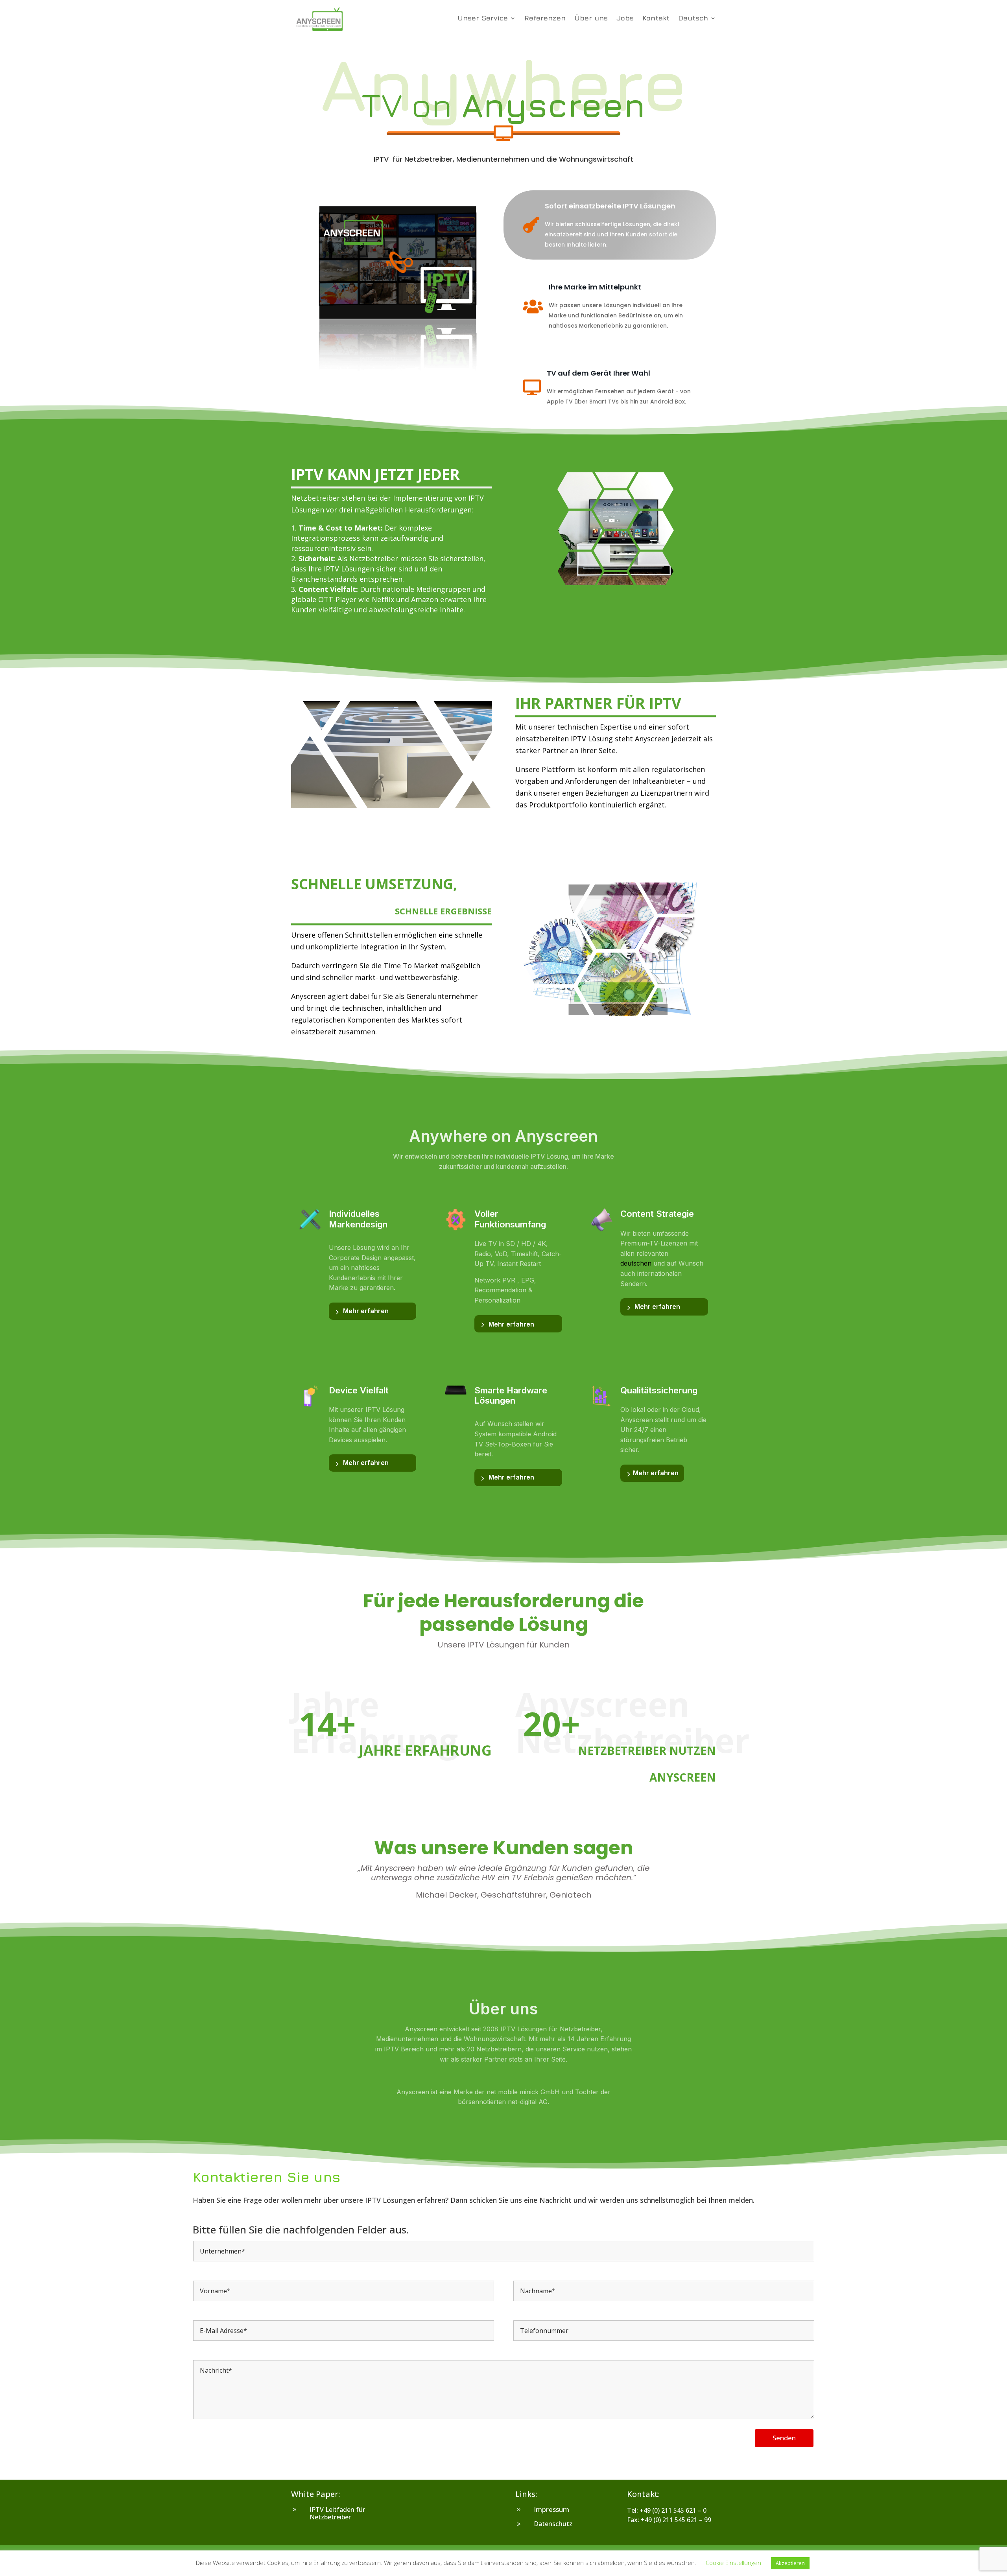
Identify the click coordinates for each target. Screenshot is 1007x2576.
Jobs (625, 19)
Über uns (591, 19)
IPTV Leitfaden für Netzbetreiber (337, 2513)
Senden (784, 2438)
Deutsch (693, 19)
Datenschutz (553, 2524)
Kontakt (656, 19)
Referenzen (545, 19)
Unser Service (483, 19)
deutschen (636, 1263)
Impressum (551, 2509)
